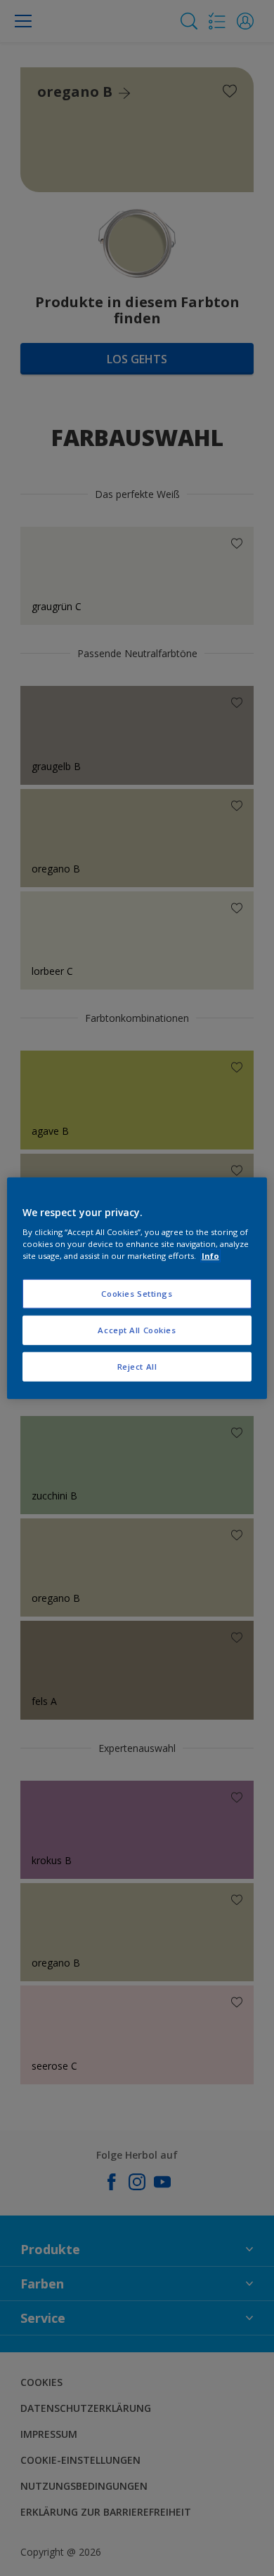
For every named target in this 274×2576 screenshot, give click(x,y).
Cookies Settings (137, 1294)
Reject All (137, 1367)
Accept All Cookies (137, 1330)
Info (210, 1256)
